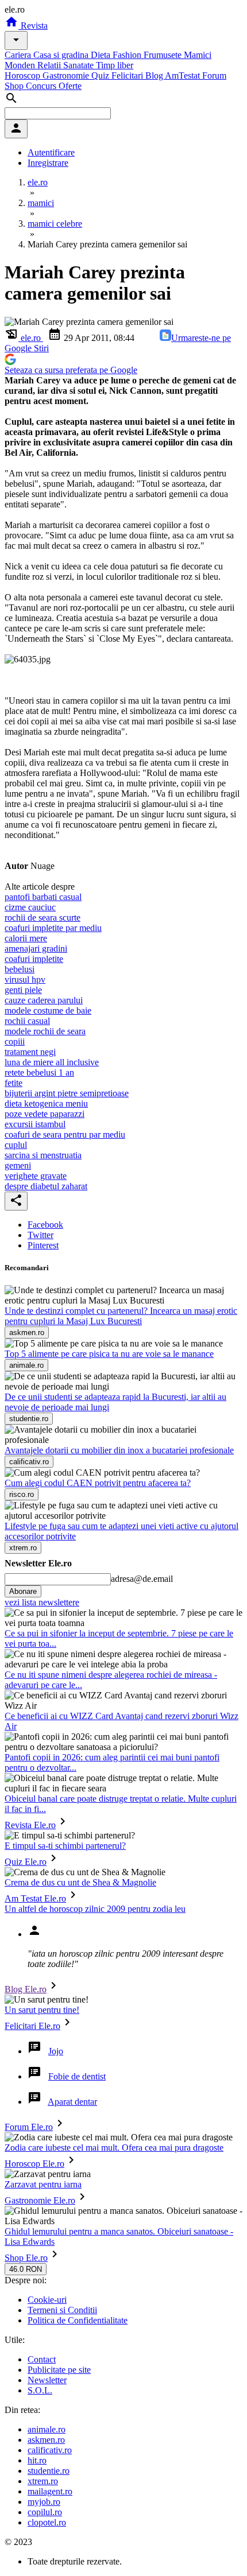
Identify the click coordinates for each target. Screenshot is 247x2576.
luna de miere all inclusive (52, 1062)
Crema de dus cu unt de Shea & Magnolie (80, 1882)
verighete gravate (36, 1176)
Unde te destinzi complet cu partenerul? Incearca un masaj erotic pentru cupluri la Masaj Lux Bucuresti (121, 1316)
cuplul (16, 1145)
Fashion (128, 55)
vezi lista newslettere (42, 1602)
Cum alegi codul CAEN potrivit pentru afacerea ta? (98, 1483)
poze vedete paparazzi (45, 1114)
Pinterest (43, 1245)
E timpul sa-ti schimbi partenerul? (65, 1846)
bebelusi (20, 969)
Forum (214, 75)
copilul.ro (45, 2512)
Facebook (45, 1225)
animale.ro (47, 2429)
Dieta (102, 55)
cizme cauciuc (30, 907)
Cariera (19, 55)
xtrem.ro (43, 2481)
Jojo (56, 2051)
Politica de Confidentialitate (78, 2320)
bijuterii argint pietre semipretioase (67, 1093)
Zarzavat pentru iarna (43, 2184)
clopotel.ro (47, 2522)
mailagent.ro (50, 2491)
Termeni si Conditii (62, 2310)
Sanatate (80, 65)
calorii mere (26, 938)
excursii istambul (35, 1124)
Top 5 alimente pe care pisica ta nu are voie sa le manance (109, 1354)
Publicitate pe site (59, 2370)
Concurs (42, 86)
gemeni (18, 1165)
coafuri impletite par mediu (53, 928)
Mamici (198, 55)
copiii (15, 1041)
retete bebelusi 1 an (39, 1072)
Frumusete (164, 55)
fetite (13, 1083)
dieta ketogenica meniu (46, 1103)
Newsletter (47, 2380)
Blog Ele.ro (26, 1989)
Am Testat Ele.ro (35, 1898)
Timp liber (115, 65)
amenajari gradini (36, 948)
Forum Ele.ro (29, 2127)
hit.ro (37, 2460)
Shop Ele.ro (26, 2258)
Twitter (40, 1235)
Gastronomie (67, 75)
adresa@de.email (142, 1579)
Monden (21, 65)
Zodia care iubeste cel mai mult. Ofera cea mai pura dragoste (114, 2148)
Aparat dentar (72, 2102)
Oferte (70, 86)
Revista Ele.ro (30, 1825)
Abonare (23, 1591)
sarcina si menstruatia (43, 1155)
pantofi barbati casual (43, 897)
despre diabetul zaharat (46, 1186)
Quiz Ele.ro (26, 1862)
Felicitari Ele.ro (32, 2026)
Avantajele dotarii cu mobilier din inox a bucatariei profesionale (119, 1450)
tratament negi (30, 1052)
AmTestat (184, 75)
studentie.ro (49, 2471)
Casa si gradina (62, 55)
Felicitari (128, 75)
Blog (155, 75)
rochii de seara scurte (43, 917)
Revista (33, 26)
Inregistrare (48, 163)
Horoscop (24, 75)
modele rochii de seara (45, 1031)
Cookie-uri (47, 2300)
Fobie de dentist (77, 2076)
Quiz (101, 75)
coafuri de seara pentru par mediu (65, 1134)
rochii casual (27, 1021)
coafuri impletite (34, 959)
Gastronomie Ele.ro (40, 2200)
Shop (15, 86)
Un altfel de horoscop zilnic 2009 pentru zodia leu (95, 1909)
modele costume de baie (48, 1010)
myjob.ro (44, 2502)
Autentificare (51, 152)
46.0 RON (26, 2269)
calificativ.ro (50, 2450)
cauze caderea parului (44, 1000)
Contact (42, 2359)
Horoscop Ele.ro (34, 2164)
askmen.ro (46, 2440)
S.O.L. (40, 2390)
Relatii (50, 65)
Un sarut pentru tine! (42, 2010)
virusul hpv (25, 979)
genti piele (23, 990)
